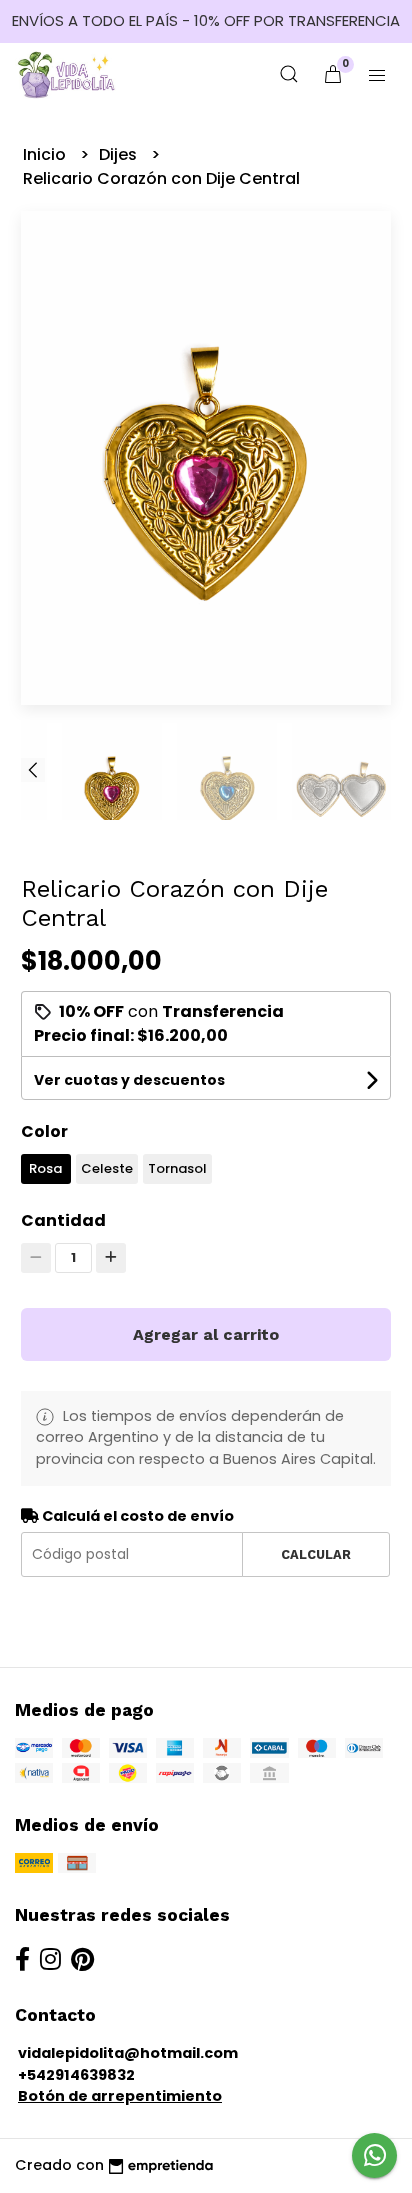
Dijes (120, 154)
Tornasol (177, 1168)
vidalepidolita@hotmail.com (128, 2053)
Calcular (316, 1554)
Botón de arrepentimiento (120, 2096)
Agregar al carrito (206, 1334)
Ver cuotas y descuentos (129, 1080)
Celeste (107, 1168)
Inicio (46, 154)
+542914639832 (76, 2075)
